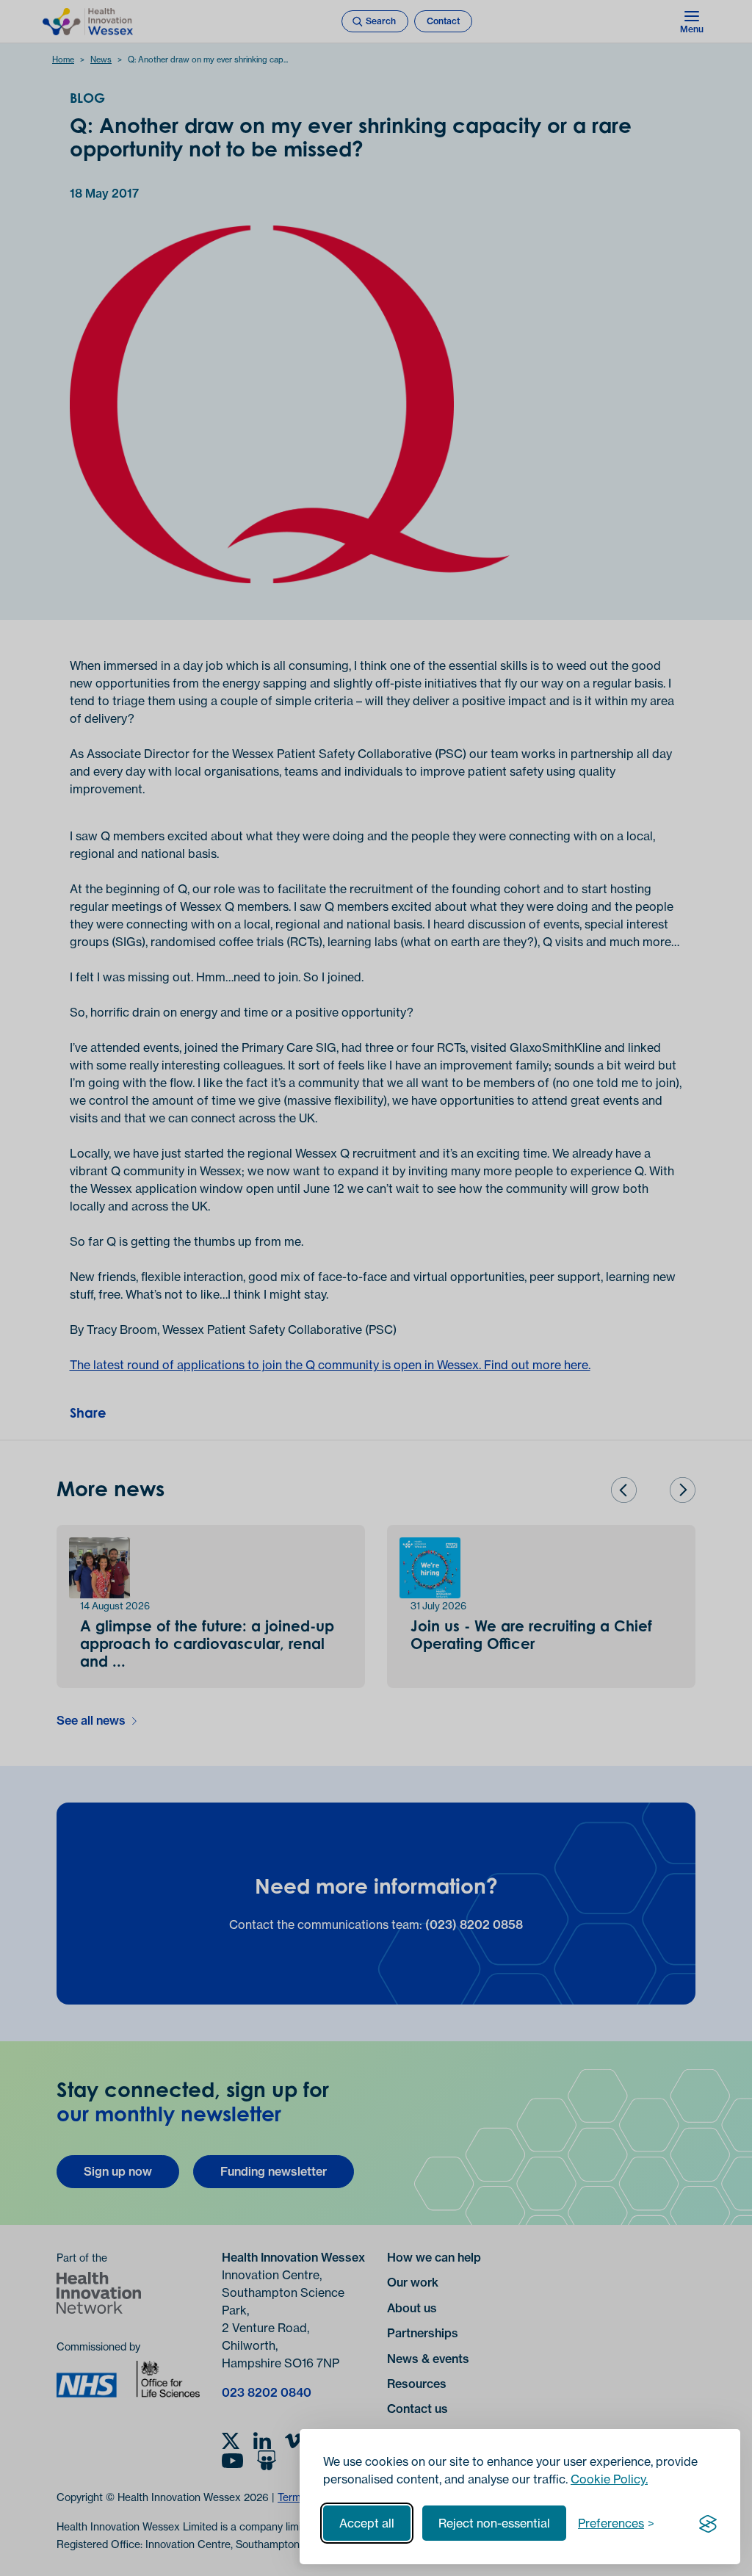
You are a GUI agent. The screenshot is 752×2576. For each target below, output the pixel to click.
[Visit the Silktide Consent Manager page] (708, 2523)
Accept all (367, 2523)
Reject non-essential (494, 2523)
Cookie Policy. (609, 2479)
